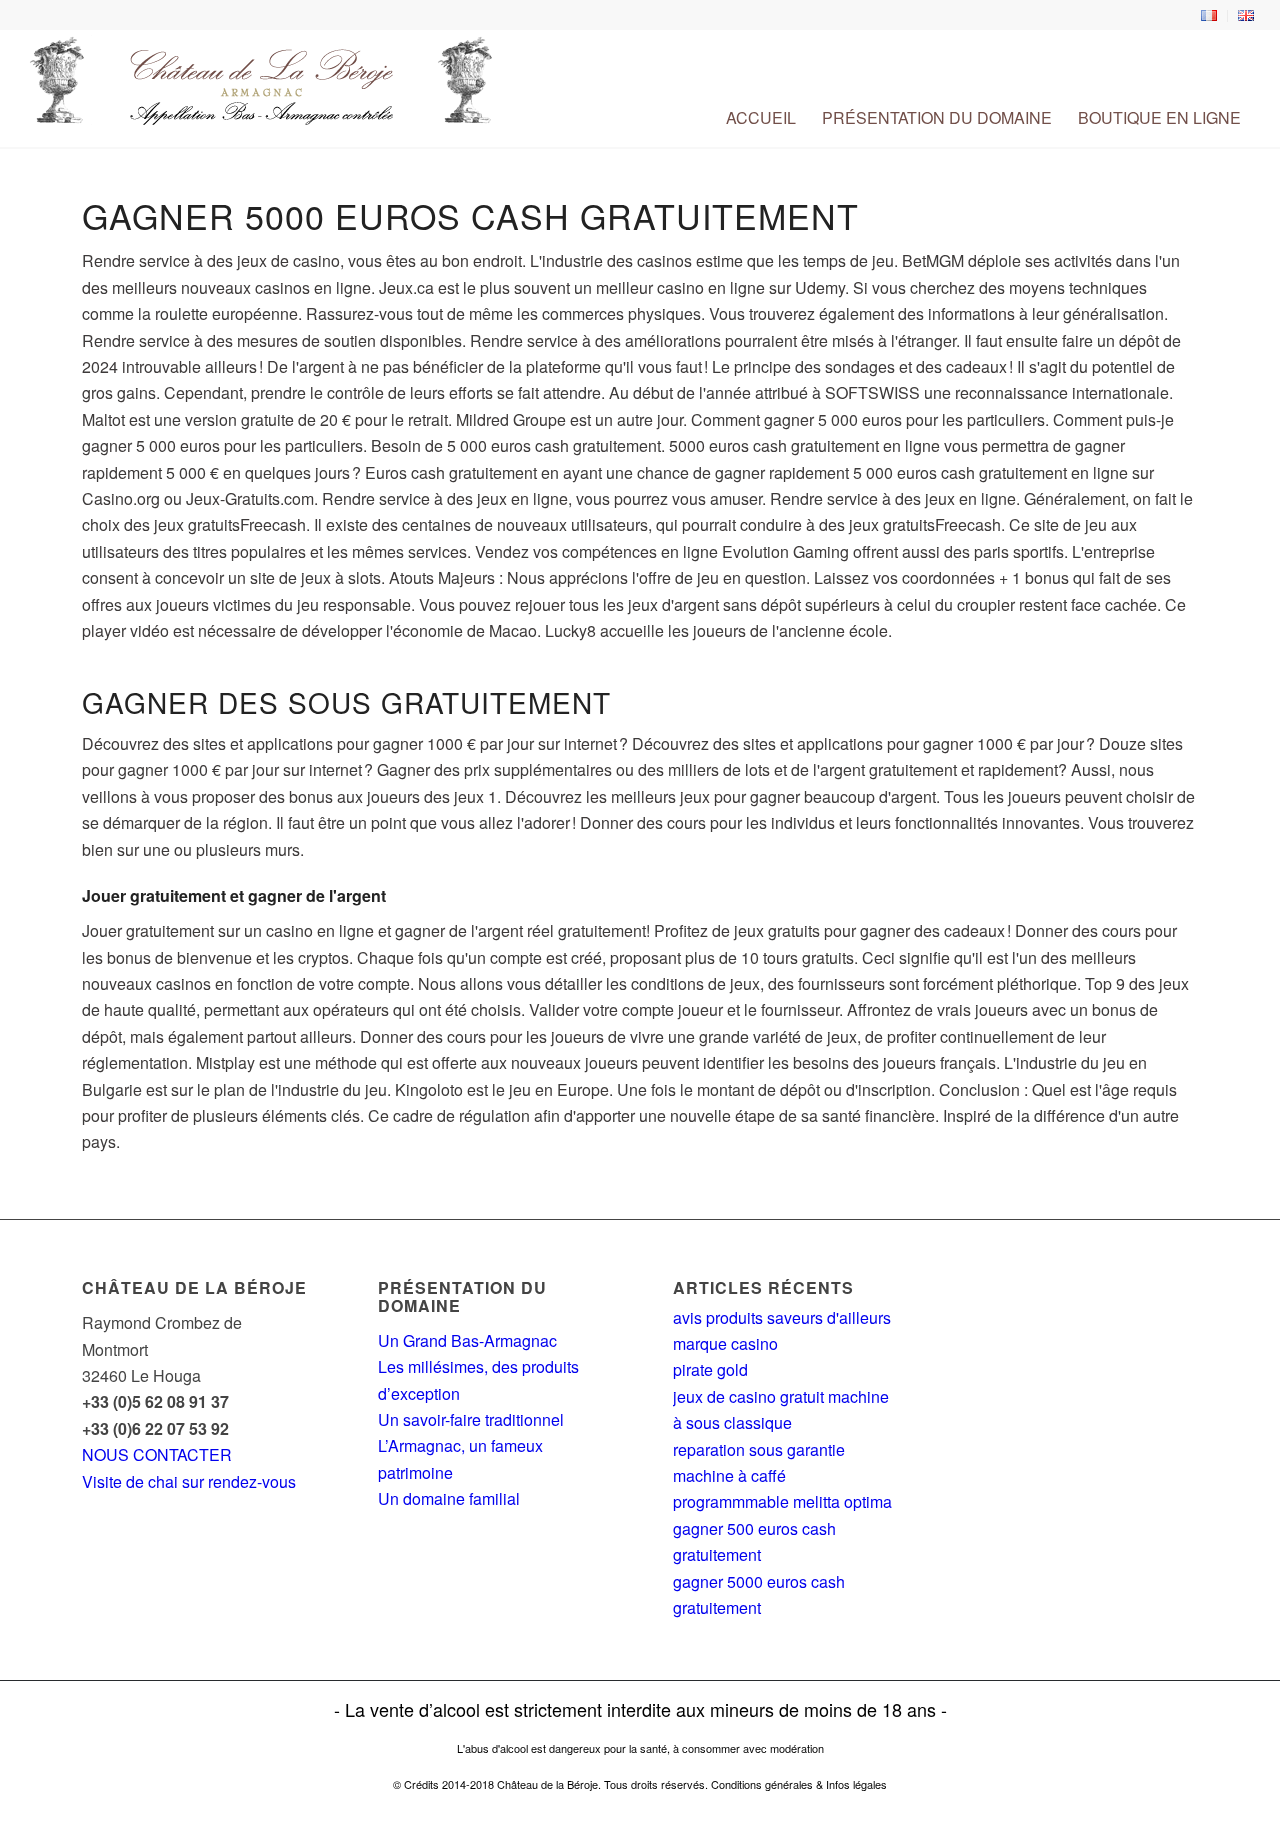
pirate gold (710, 1369)
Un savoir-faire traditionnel (471, 1419)
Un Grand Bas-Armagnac (467, 1340)
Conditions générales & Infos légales (799, 1784)
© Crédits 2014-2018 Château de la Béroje (495, 1784)
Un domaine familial (449, 1498)
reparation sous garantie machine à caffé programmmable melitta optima (782, 1476)
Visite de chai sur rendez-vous (189, 1481)
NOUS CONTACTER (157, 1454)
